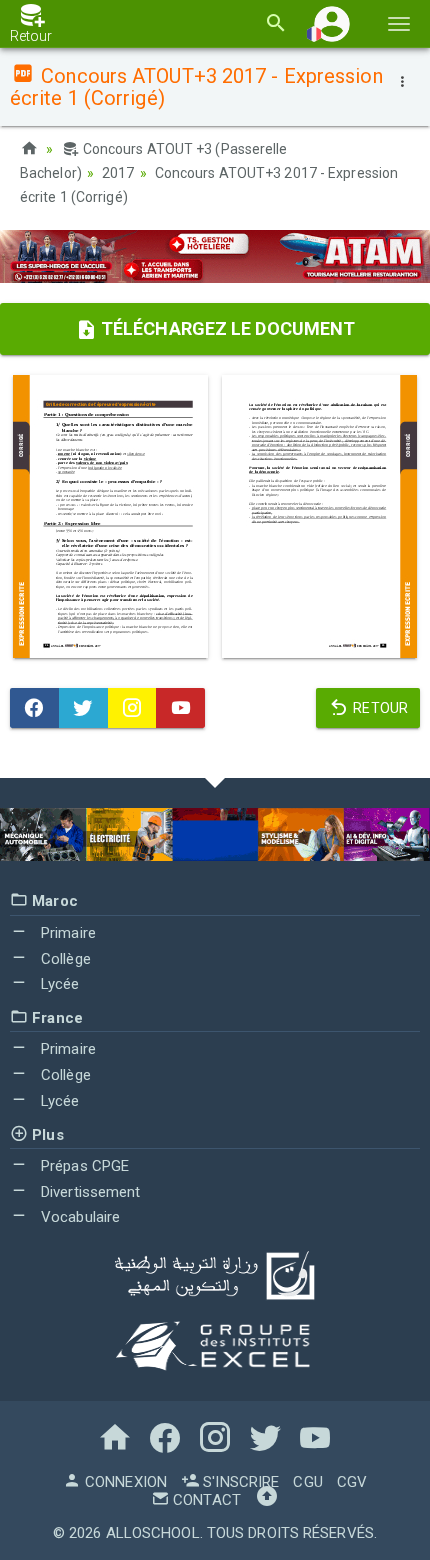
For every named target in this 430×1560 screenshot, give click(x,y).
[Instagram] (132, 708)
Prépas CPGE (83, 1166)
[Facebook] (34, 708)
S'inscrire (239, 1482)
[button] (332, 23)
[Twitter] (83, 708)
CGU (307, 1482)
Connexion (124, 1482)
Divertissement (89, 1192)
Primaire (66, 933)
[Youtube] (180, 708)
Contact (205, 1500)
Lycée (58, 984)
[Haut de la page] (267, 1500)
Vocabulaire (78, 1217)
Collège (64, 959)
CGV (352, 1482)
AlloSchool (153, 1533)
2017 (118, 173)
